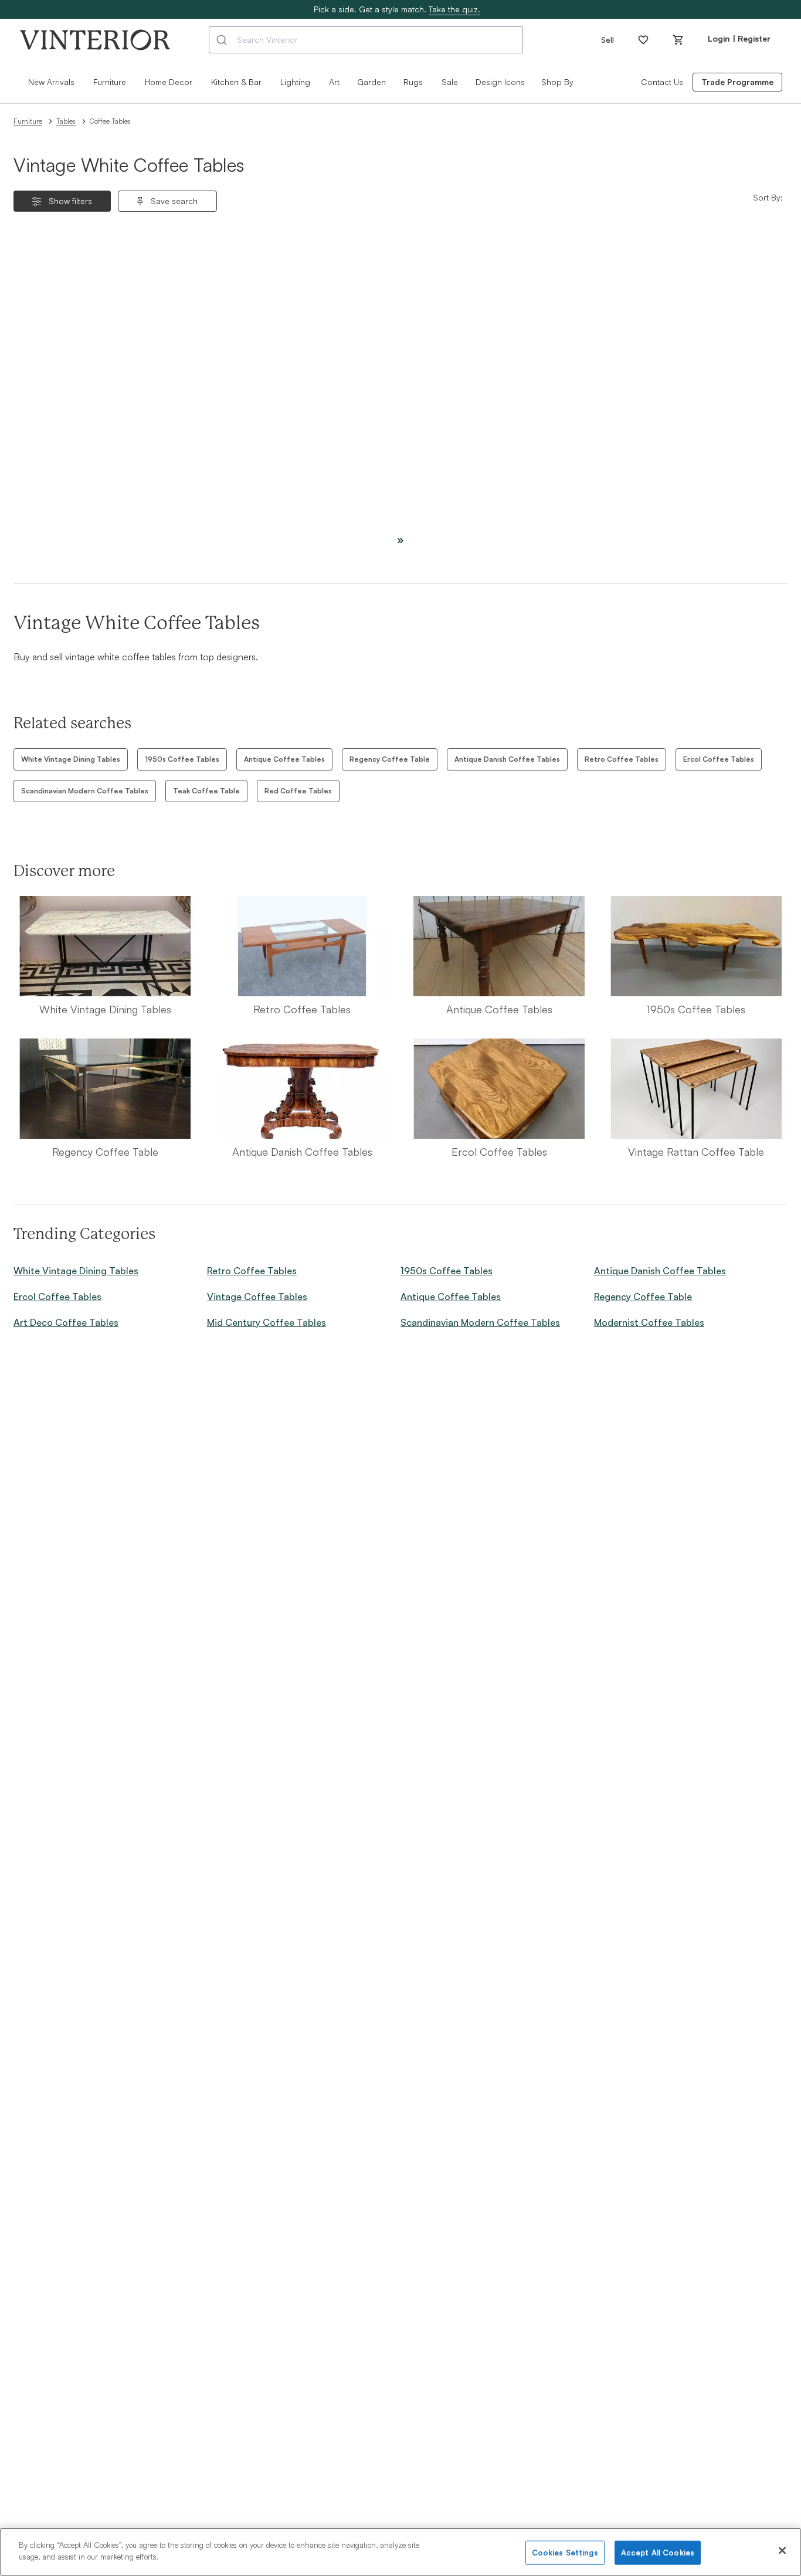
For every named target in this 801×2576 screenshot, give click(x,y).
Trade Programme (737, 82)
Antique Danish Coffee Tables (507, 759)
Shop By (557, 82)
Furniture (28, 121)
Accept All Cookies (658, 2553)
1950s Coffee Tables (182, 759)
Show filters (70, 201)
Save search (174, 201)
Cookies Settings (565, 2553)
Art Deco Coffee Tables (66, 1322)
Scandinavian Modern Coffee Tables (85, 791)
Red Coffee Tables (298, 791)
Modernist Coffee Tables (649, 1322)
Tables (66, 121)
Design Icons (500, 82)
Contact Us (662, 82)
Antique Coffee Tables (284, 759)
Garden (371, 82)
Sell (607, 40)
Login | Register (739, 38)
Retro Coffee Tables (622, 759)
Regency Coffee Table (390, 759)
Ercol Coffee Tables (719, 759)
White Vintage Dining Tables (71, 759)
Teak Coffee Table (206, 791)
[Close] (782, 2550)
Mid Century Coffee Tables (267, 1322)
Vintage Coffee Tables (257, 1297)
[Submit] (223, 40)
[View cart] (678, 40)
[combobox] (366, 40)
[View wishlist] (643, 40)
